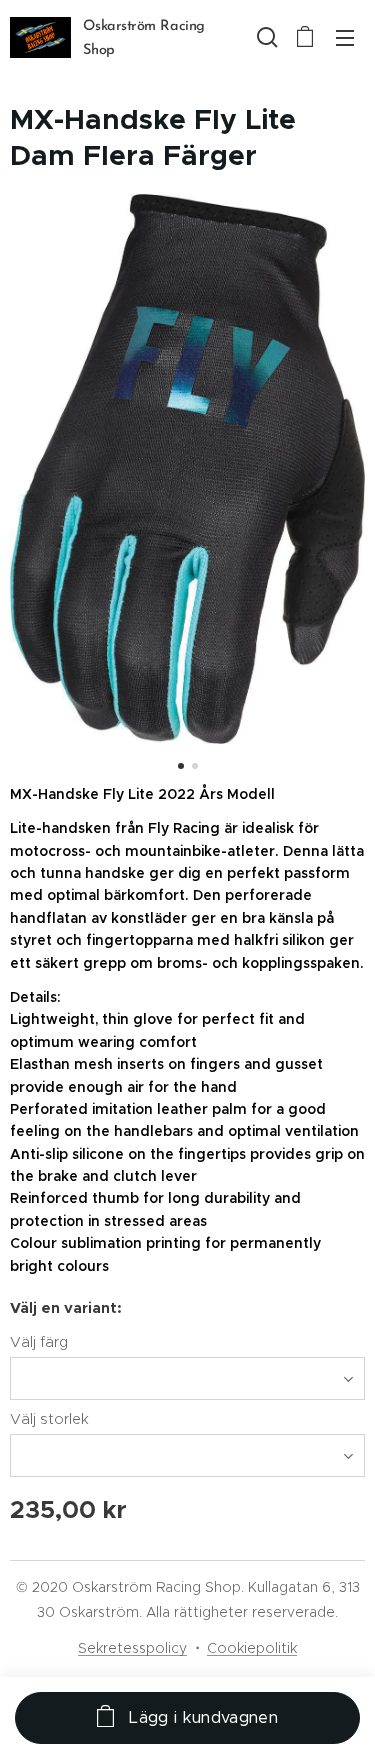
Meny (345, 37)
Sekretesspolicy (132, 1648)
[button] (265, 37)
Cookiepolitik (252, 1648)
